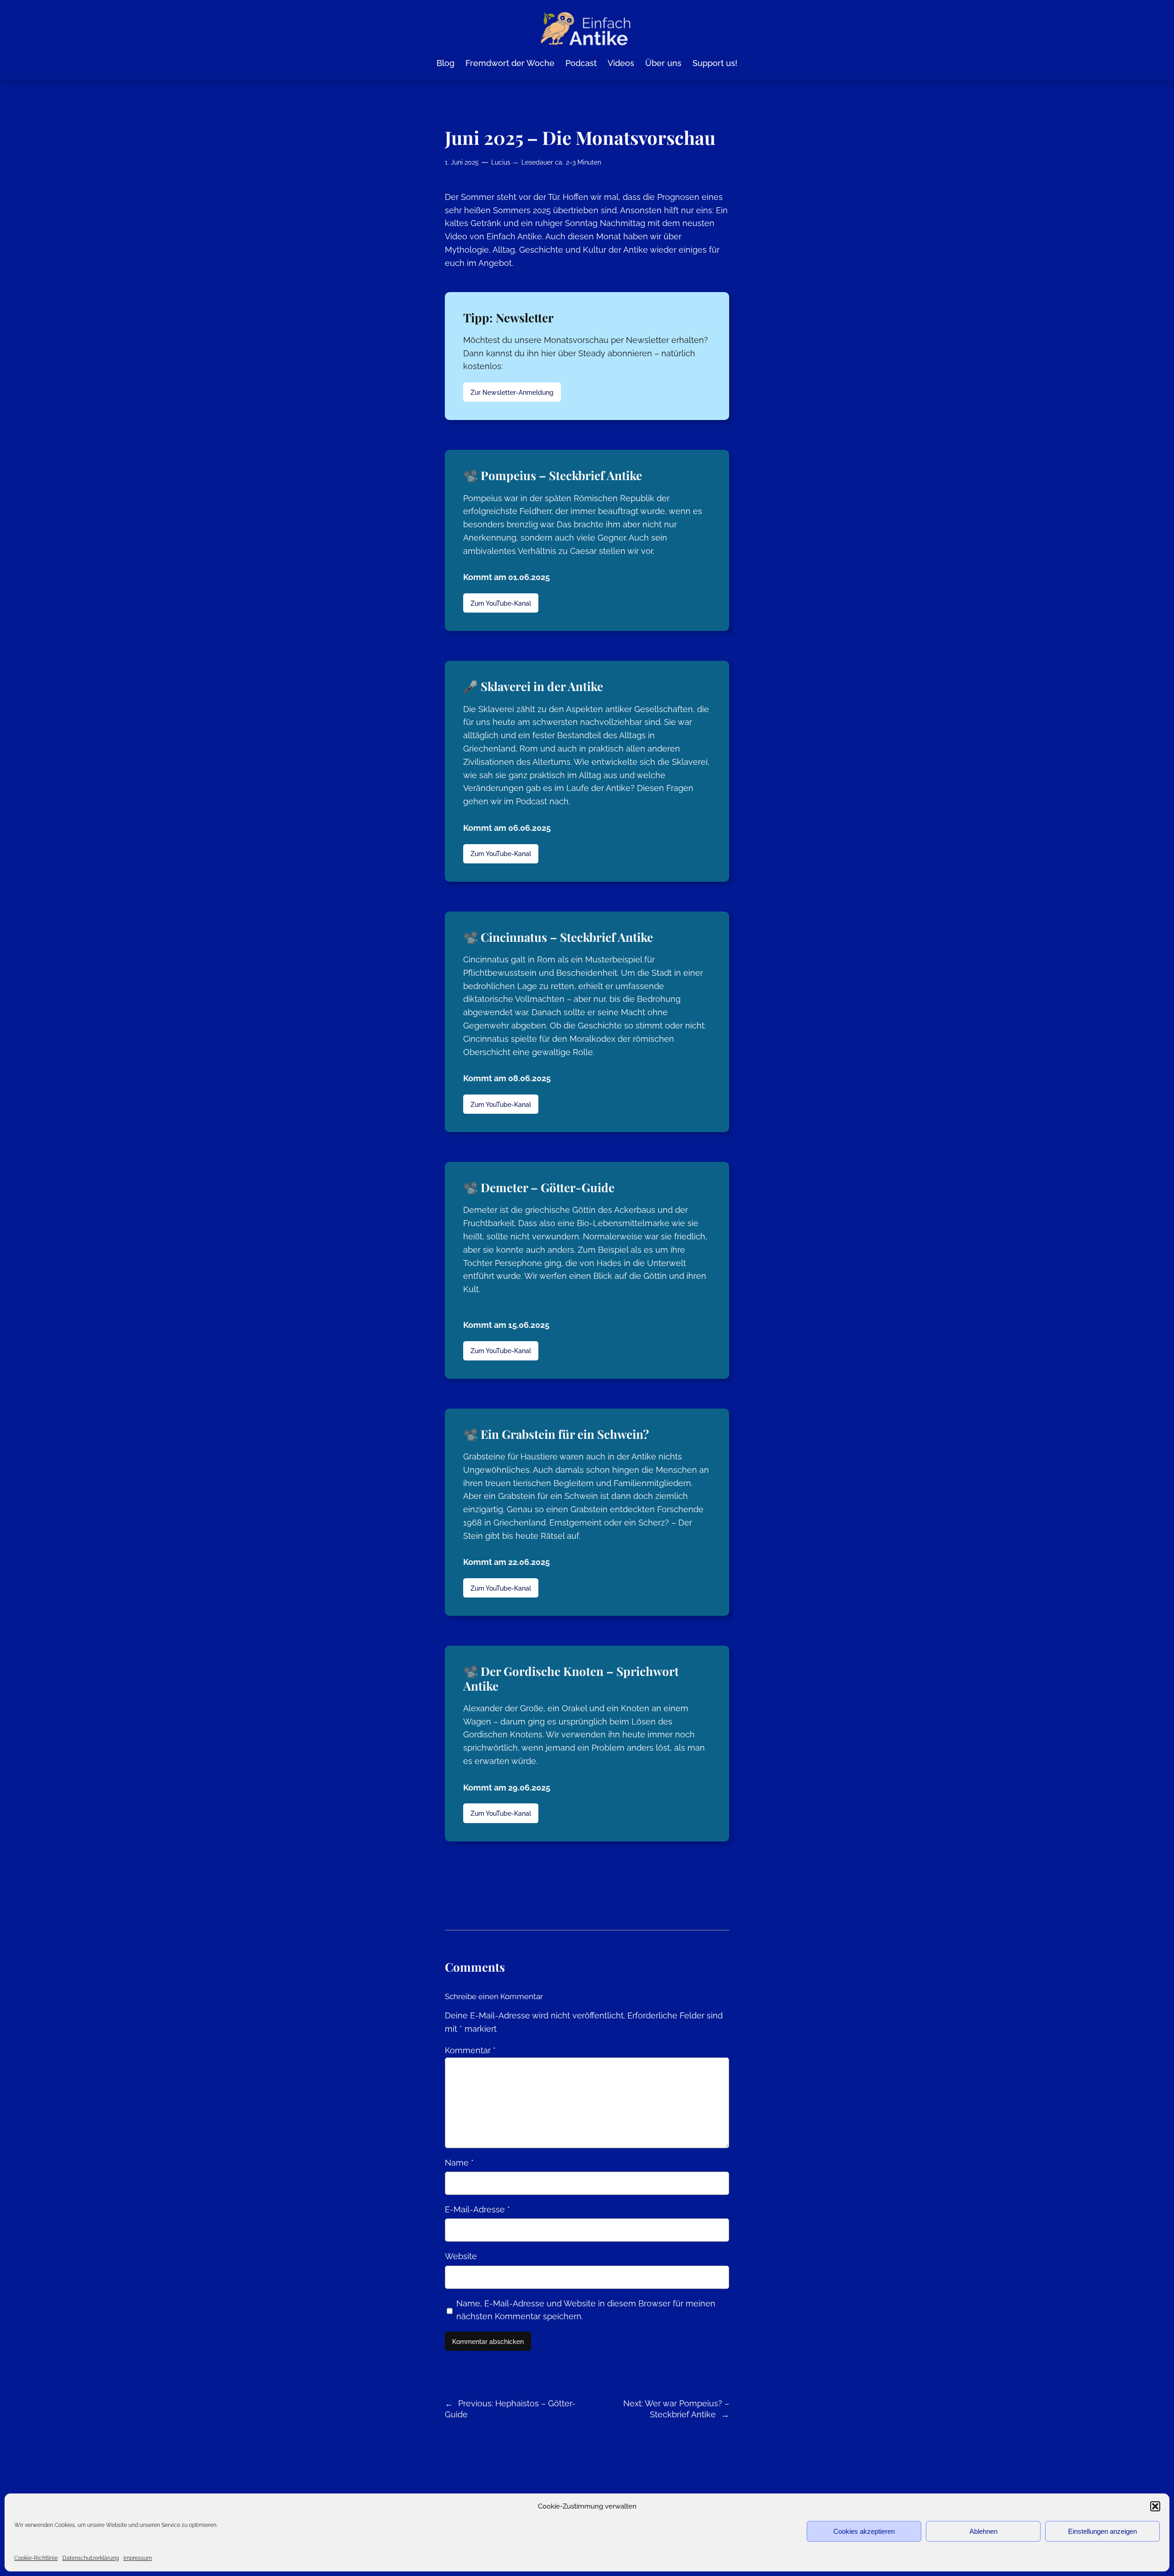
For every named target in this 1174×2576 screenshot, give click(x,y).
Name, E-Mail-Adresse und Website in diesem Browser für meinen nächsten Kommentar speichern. (586, 2310)
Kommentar (470, 2050)
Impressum (138, 2558)
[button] (1155, 2506)
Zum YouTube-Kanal (501, 603)
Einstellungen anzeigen (1102, 2531)
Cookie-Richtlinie (36, 2558)
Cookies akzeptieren (864, 2531)
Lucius (501, 162)
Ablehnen (983, 2531)
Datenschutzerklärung (91, 2558)
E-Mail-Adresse (477, 2209)
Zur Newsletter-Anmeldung (512, 392)
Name (459, 2163)
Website (461, 2256)
